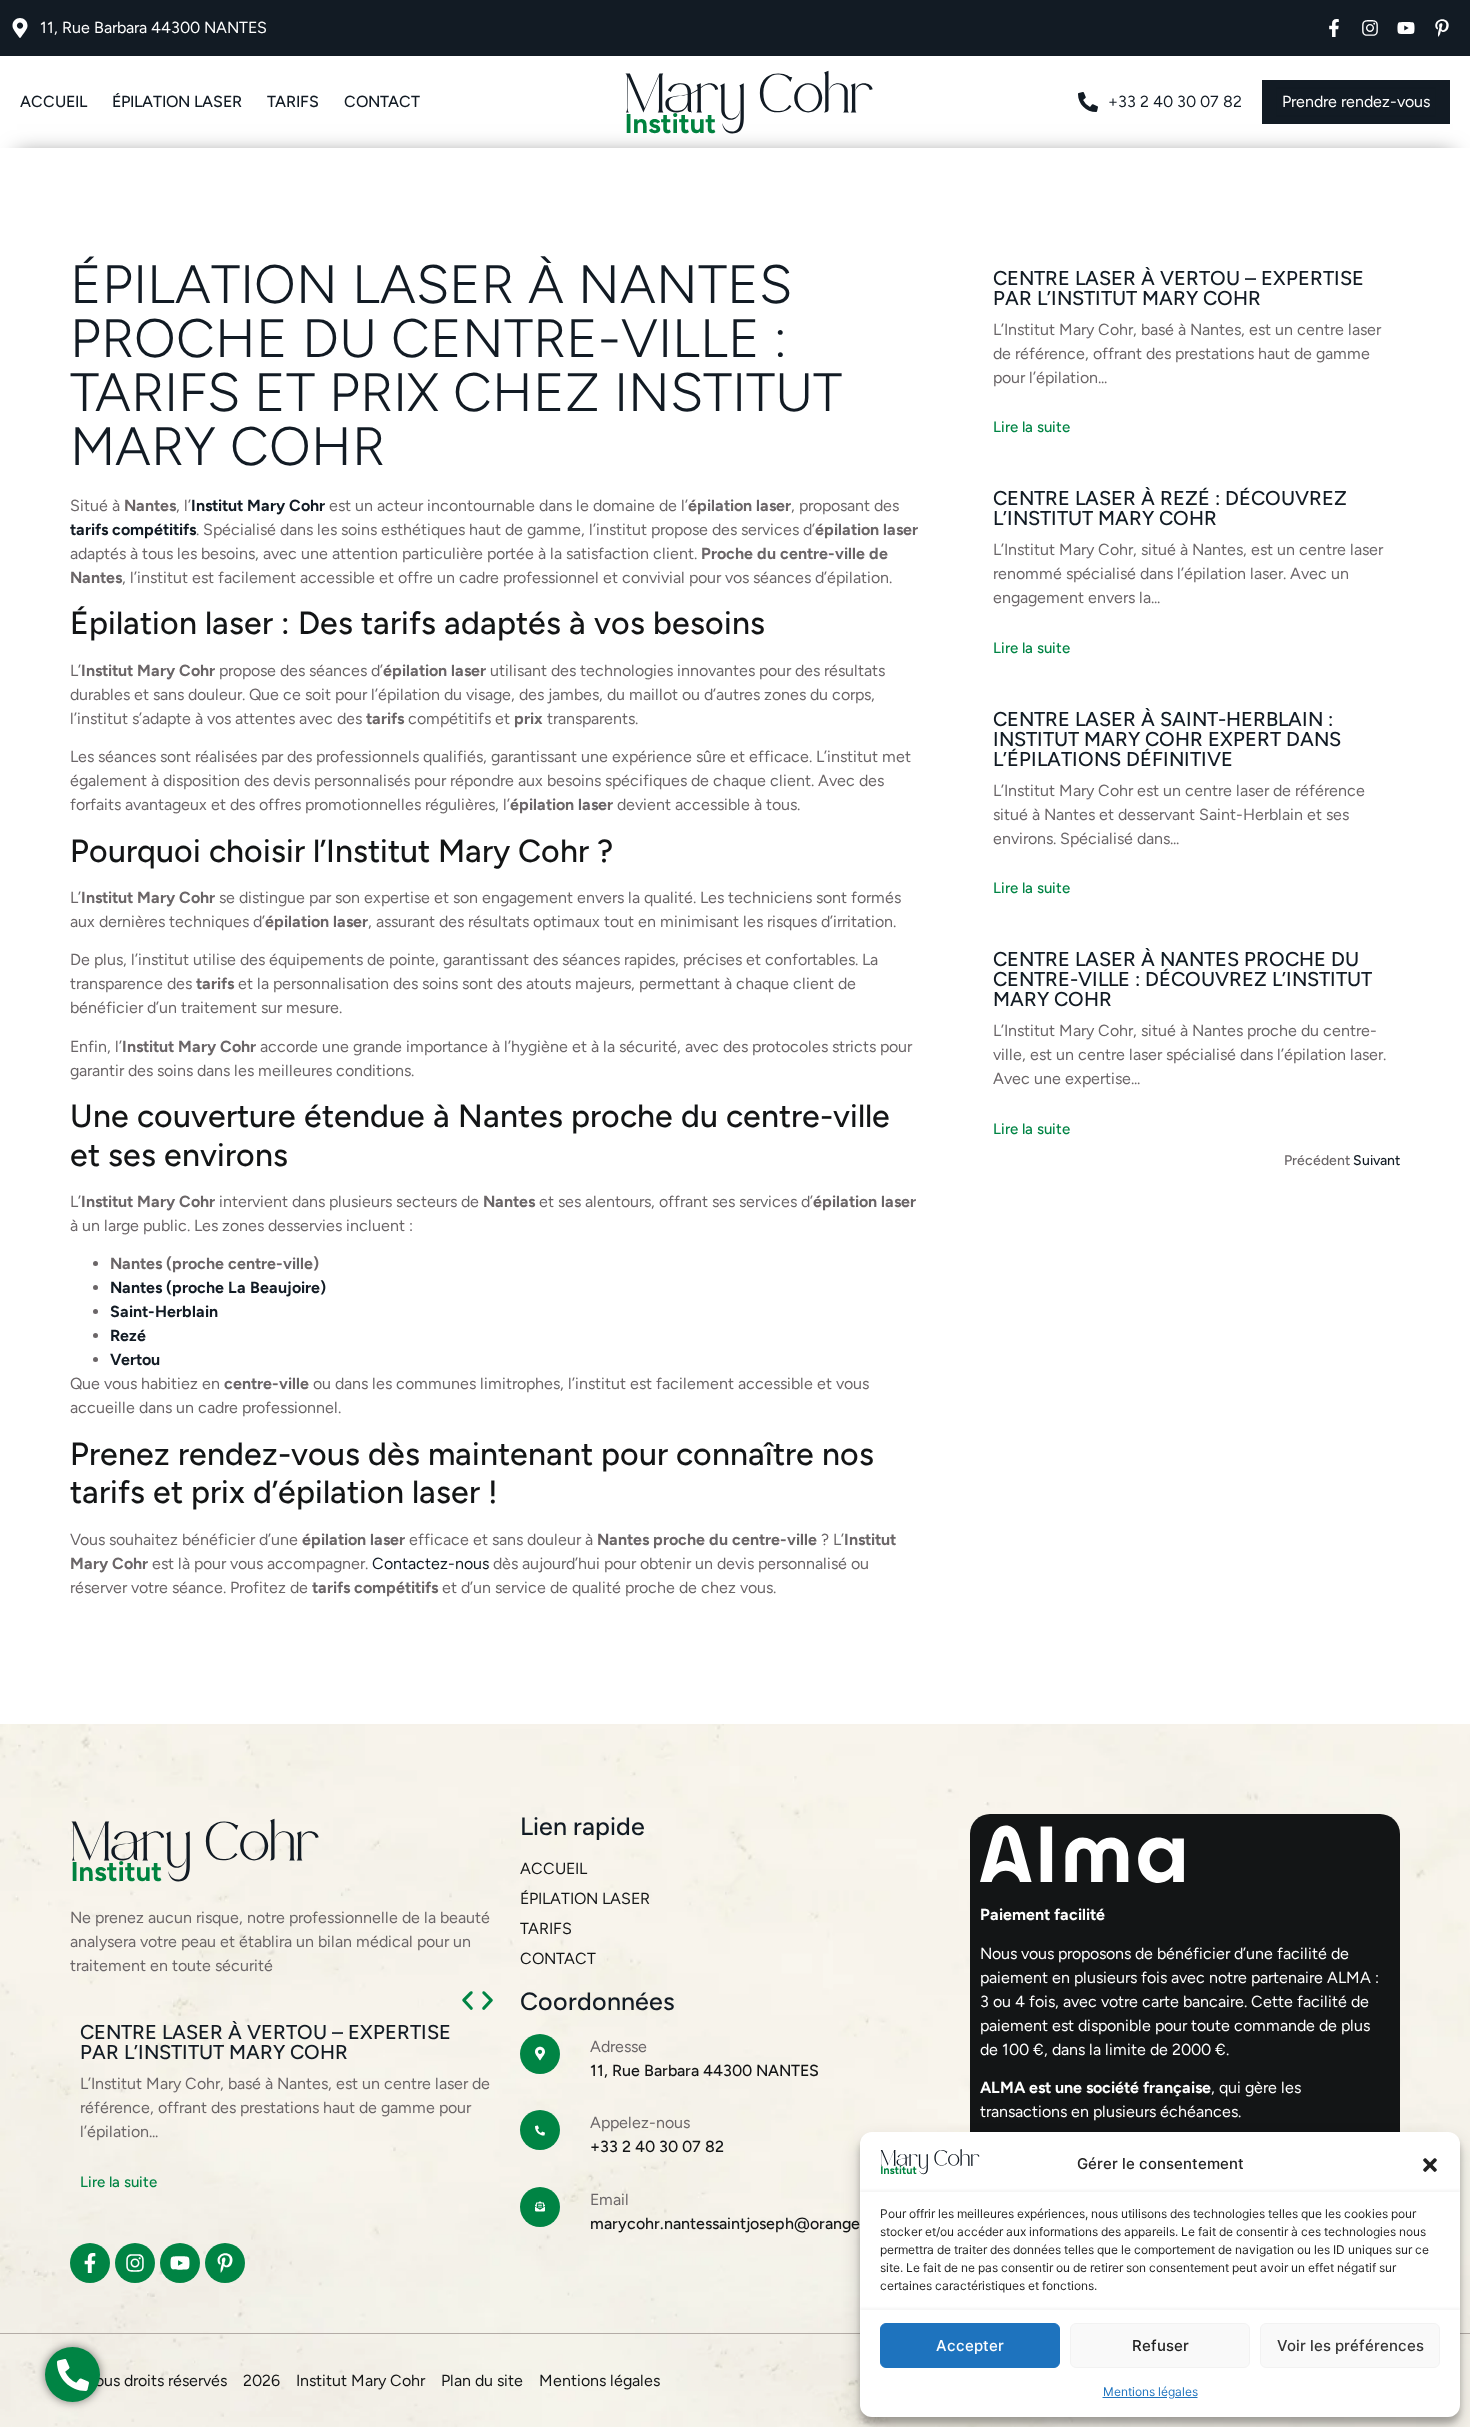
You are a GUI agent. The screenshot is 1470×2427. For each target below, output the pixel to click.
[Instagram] (1370, 28)
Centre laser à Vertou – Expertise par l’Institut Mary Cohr (1178, 288)
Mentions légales (1150, 2391)
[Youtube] (1406, 28)
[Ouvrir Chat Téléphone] (72, 2374)
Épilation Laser (177, 101)
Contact (382, 101)
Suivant (1376, 1160)
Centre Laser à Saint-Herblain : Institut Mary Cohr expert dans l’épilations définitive (1167, 739)
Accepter (970, 2345)
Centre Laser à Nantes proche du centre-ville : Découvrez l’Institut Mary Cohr (1182, 979)
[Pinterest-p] (1442, 28)
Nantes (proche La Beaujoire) (218, 1287)
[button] (1430, 2165)
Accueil (53, 101)
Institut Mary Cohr (258, 505)
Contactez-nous (430, 1563)
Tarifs (293, 101)
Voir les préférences (1350, 2345)
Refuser (1160, 2345)
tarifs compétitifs (133, 529)
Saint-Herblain (166, 1311)
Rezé (130, 1335)
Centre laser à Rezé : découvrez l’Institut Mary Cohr (1170, 508)
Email (609, 2199)
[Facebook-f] (1334, 28)
